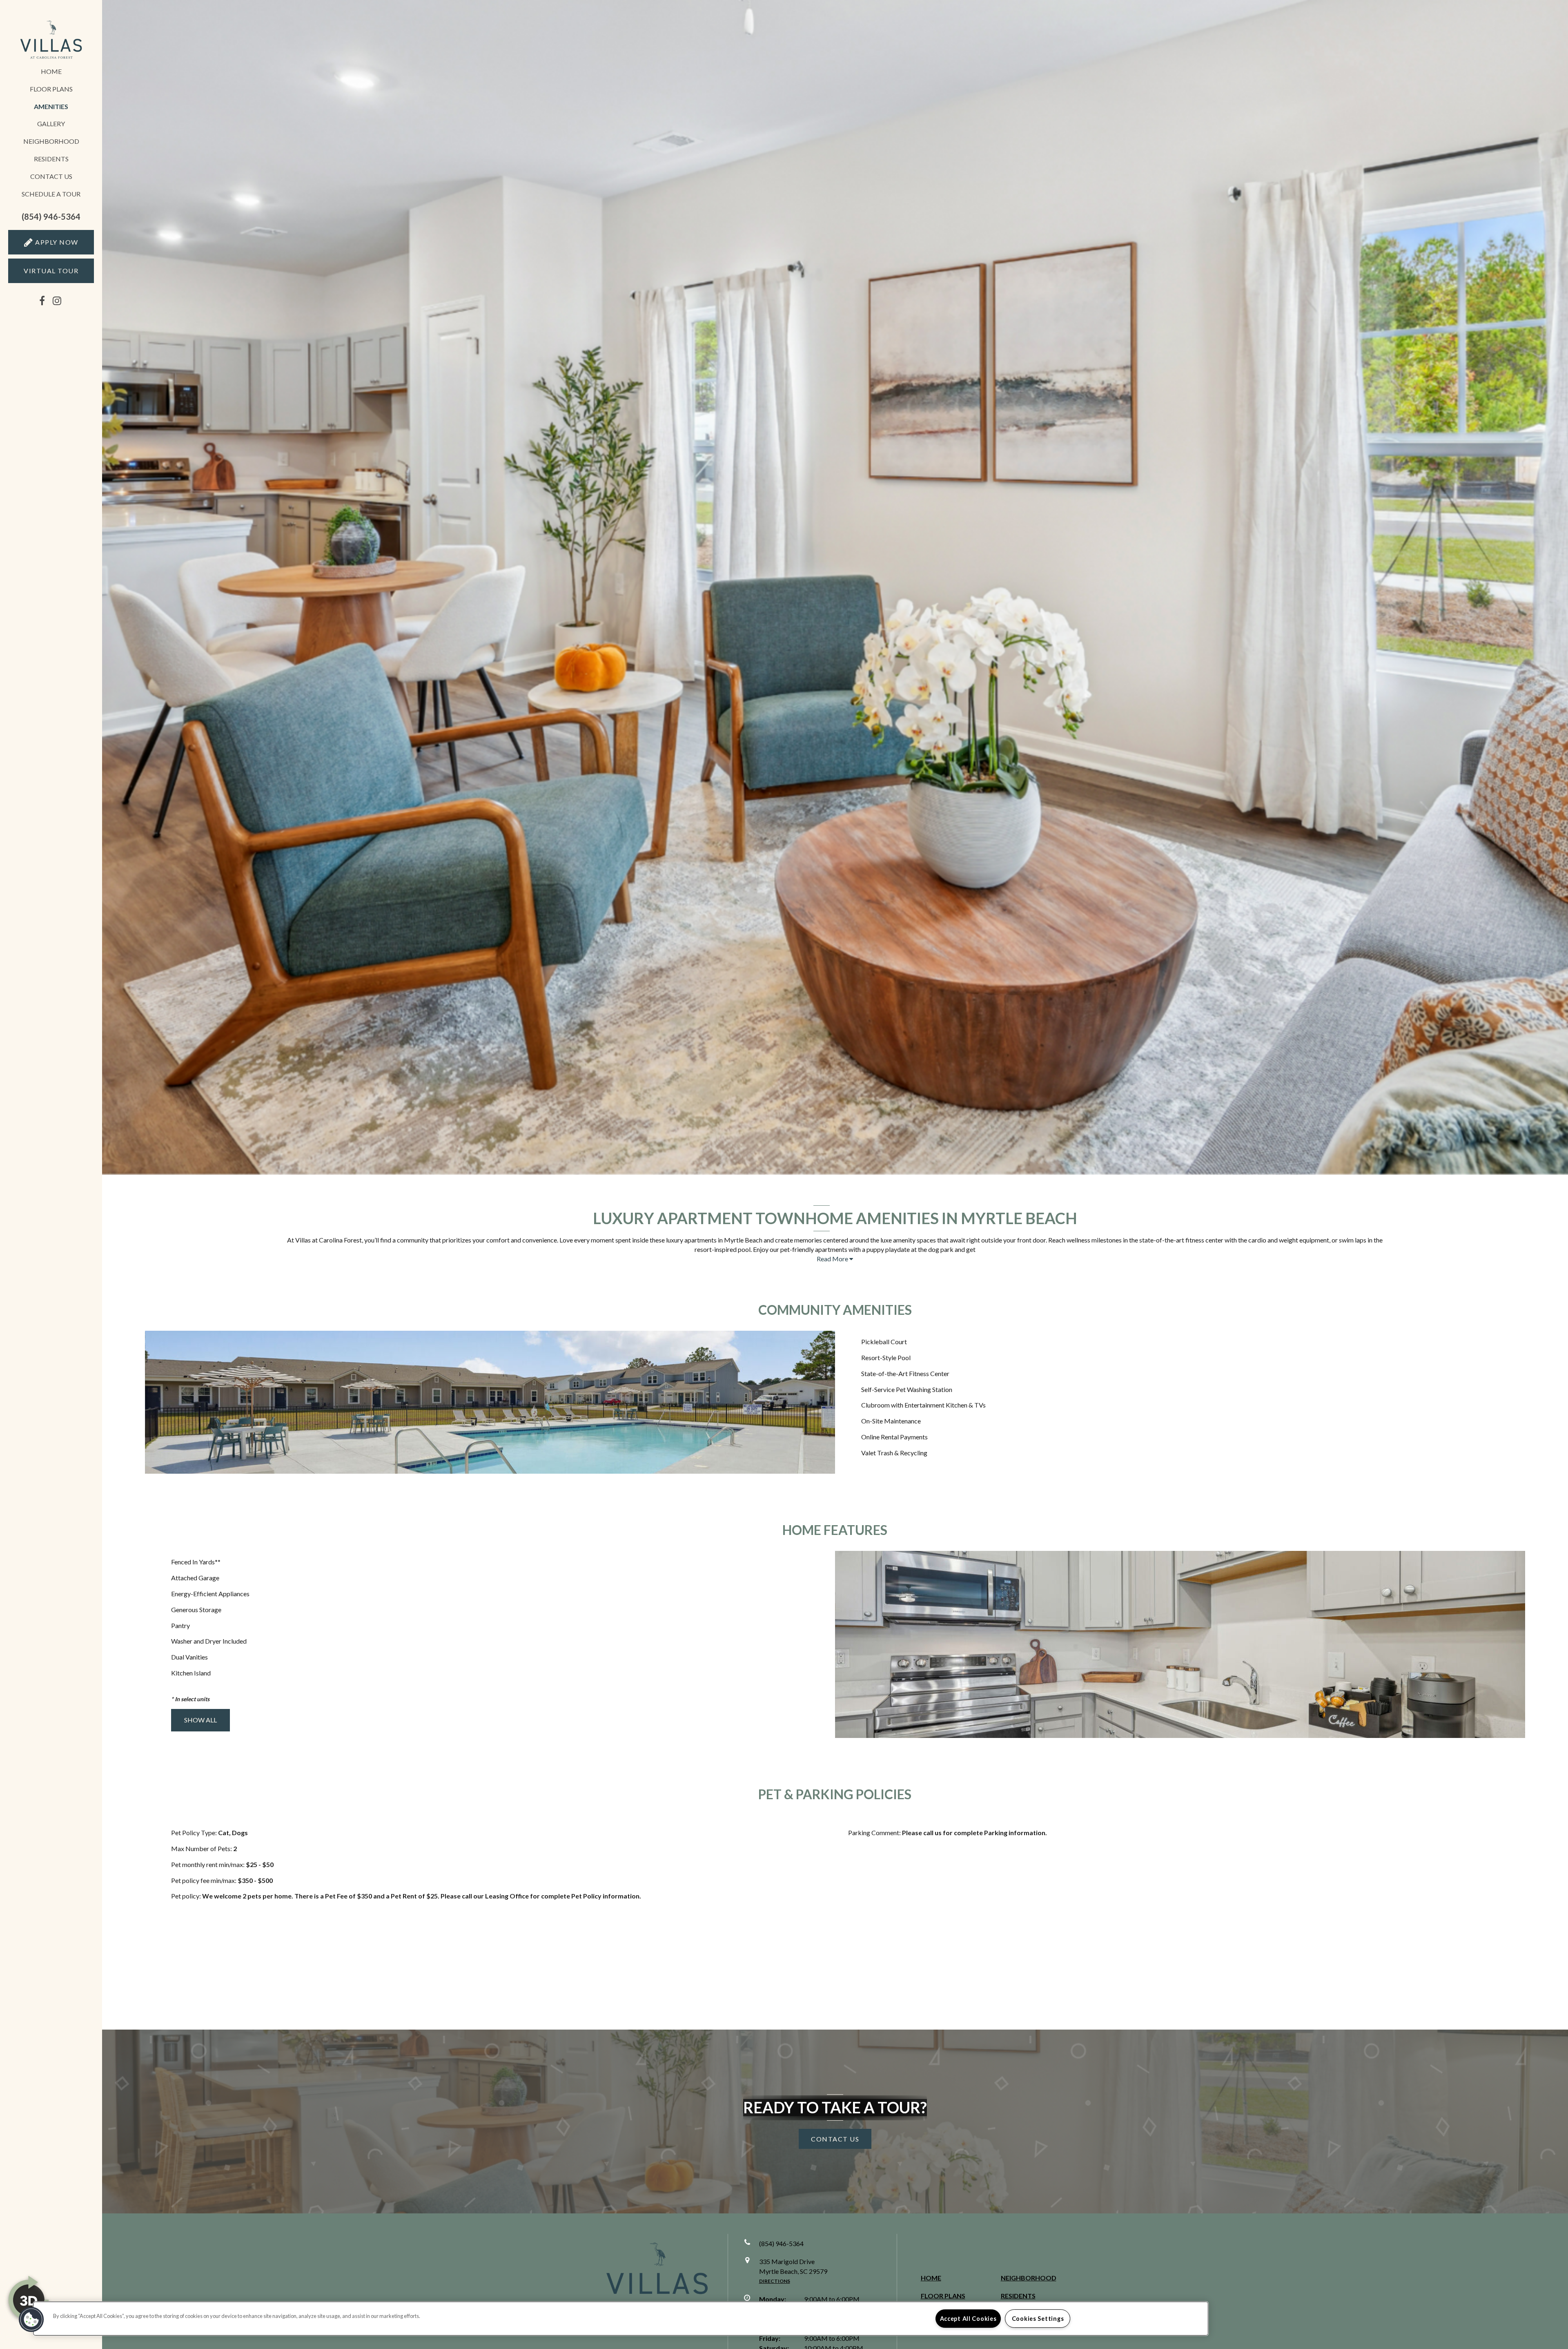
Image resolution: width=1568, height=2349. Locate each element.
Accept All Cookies (968, 2319)
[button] (51, 217)
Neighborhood (51, 141)
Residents (51, 159)
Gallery (51, 124)
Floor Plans (51, 89)
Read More (833, 1259)
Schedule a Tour (51, 194)
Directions (775, 2281)
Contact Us (51, 176)
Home (51, 71)
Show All (200, 1720)
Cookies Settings (1038, 2319)
